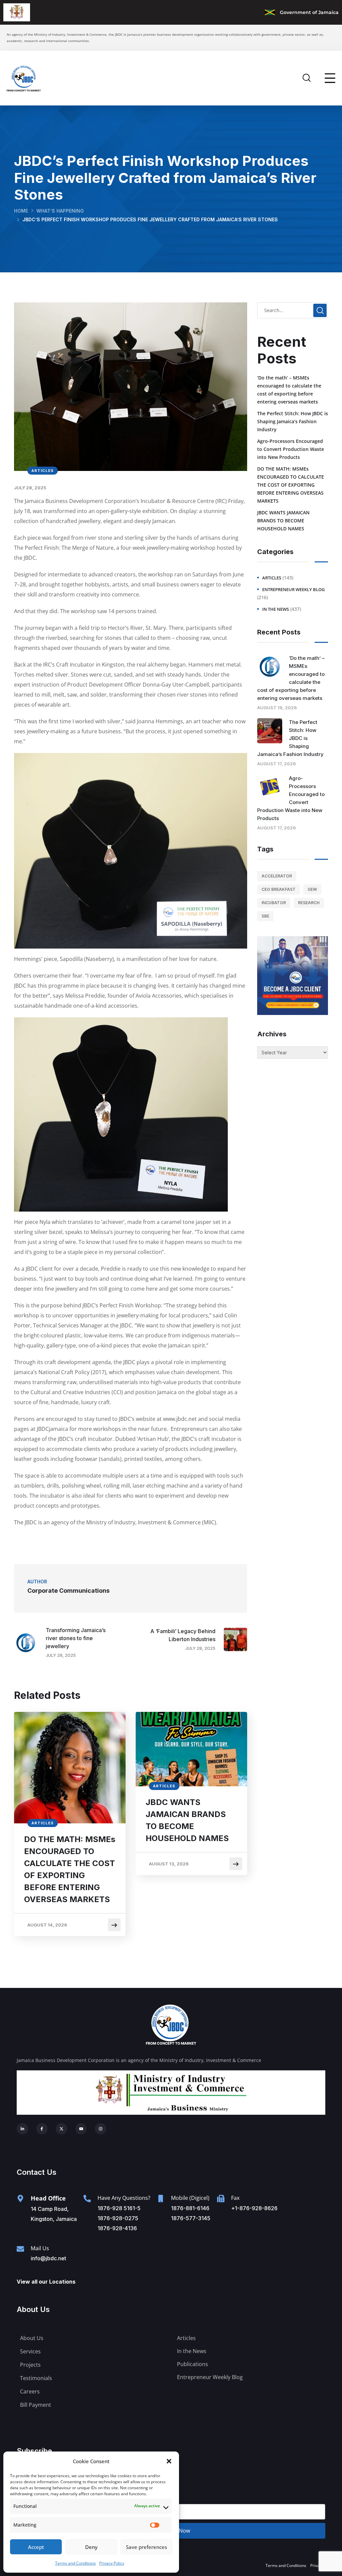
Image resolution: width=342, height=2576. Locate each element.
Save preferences (146, 2547)
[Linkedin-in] (22, 2129)
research (309, 903)
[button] (169, 2461)
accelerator (277, 876)
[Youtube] (81, 2129)
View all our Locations (46, 2282)
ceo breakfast (279, 889)
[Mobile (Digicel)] (161, 2199)
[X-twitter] (61, 2129)
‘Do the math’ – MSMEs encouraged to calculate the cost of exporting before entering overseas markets (289, 390)
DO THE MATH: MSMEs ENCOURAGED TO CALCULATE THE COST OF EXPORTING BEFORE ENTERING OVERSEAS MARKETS (70, 1869)
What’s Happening (60, 211)
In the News (276, 609)
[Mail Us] (20, 2249)
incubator (274, 903)
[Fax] (221, 2199)
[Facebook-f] (42, 2129)
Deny (91, 2547)
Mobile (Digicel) (190, 2198)
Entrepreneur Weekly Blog (293, 589)
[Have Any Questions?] (87, 2199)
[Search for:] (293, 310)
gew (312, 889)
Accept (36, 2547)
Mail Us (40, 2248)
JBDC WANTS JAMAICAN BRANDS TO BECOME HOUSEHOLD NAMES (187, 1820)
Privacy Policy (112, 2563)
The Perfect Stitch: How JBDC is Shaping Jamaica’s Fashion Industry (293, 421)
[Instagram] (101, 2129)
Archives (272, 1034)
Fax (235, 2198)
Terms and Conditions (75, 2563)
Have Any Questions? (124, 2198)
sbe (265, 916)
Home (21, 211)
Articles (43, 471)
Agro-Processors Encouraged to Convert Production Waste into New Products (291, 449)
